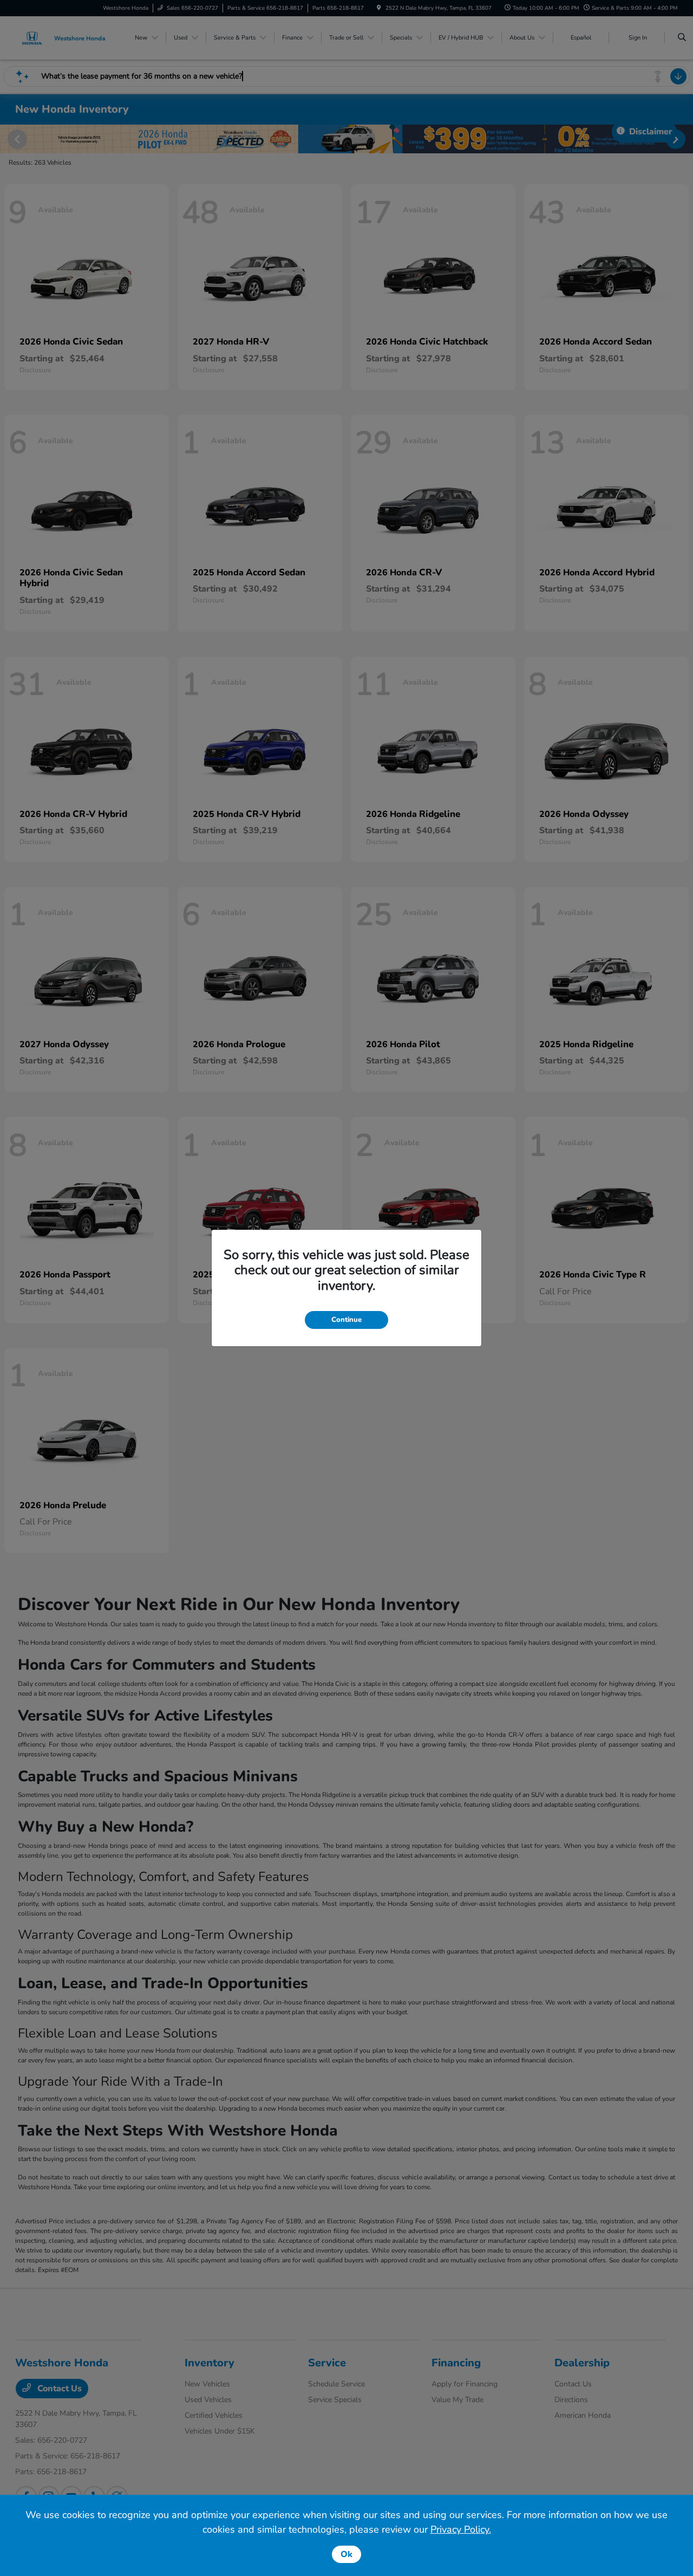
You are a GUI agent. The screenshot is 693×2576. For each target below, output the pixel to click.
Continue (346, 1320)
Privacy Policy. (461, 2529)
